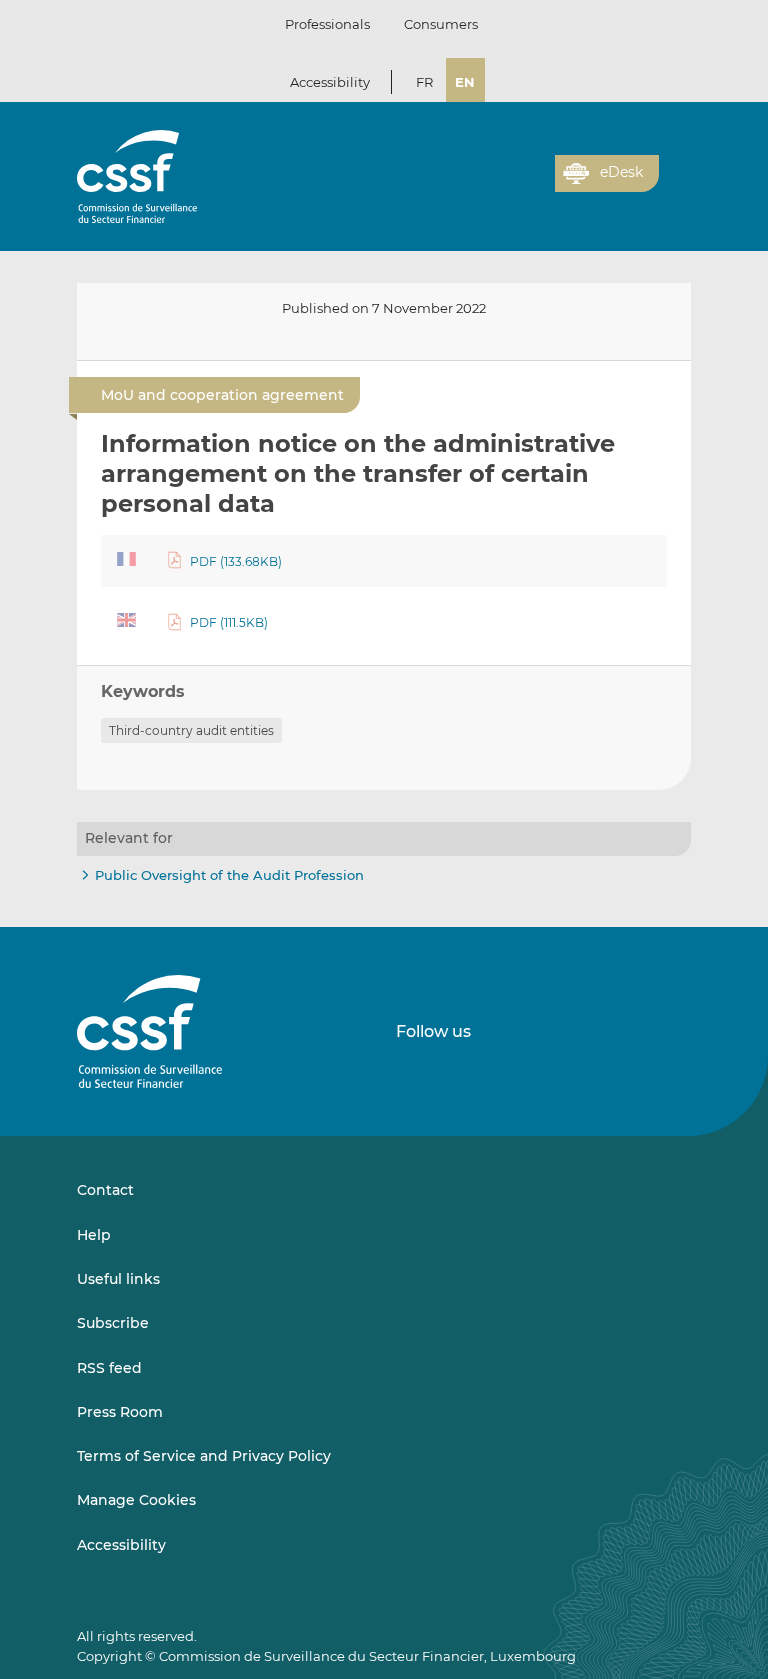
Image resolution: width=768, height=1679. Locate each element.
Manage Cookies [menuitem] (136, 1500)
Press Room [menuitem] (120, 1412)
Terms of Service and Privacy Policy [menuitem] (204, 1456)
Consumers (441, 24)
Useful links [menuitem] (118, 1279)
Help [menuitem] (94, 1235)
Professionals (327, 24)
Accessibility (330, 82)
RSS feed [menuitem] (109, 1368)
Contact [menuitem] (105, 1190)
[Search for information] (509, 185)
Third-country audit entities (191, 730)
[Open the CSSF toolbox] (533, 185)
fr (424, 82)
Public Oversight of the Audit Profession (229, 875)
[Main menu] (675, 169)
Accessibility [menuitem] (121, 1545)
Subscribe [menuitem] (113, 1323)
